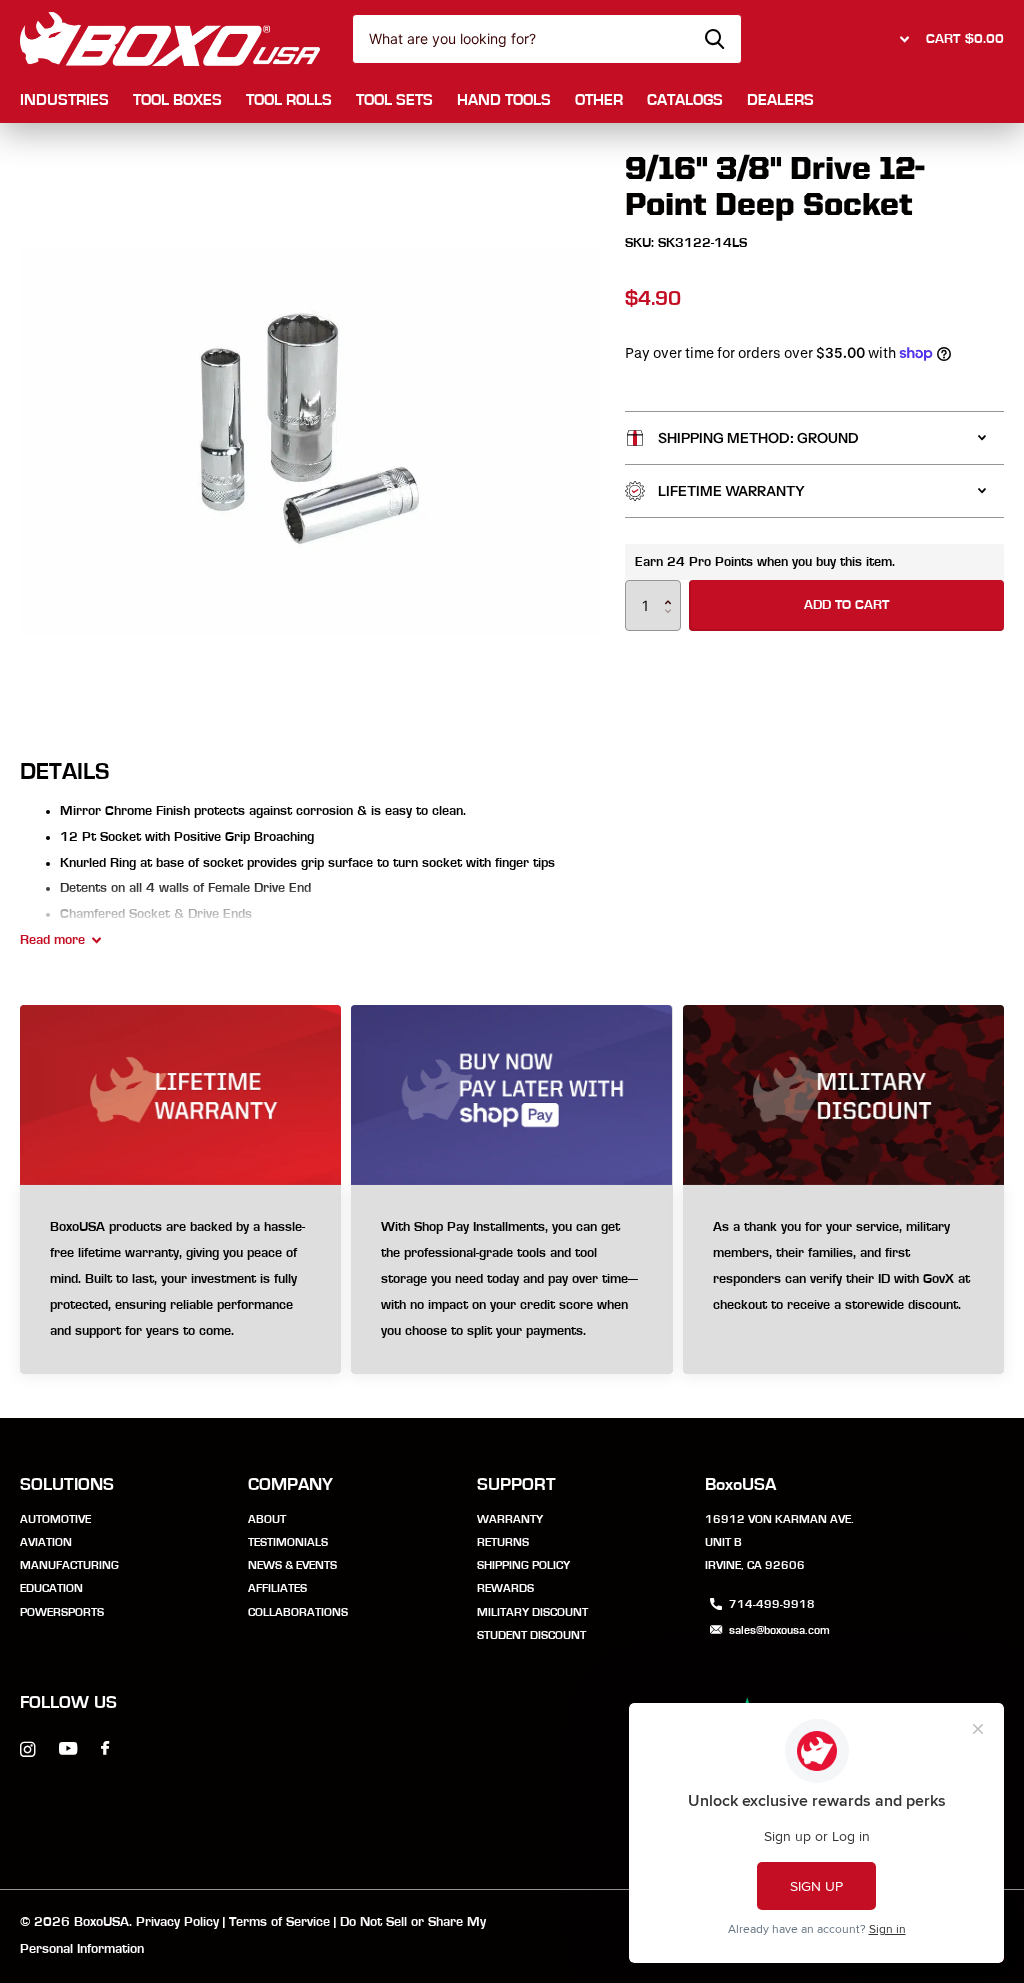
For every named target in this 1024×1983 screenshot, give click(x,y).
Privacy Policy (177, 1922)
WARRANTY (510, 1519)
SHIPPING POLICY (523, 1565)
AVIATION (46, 1542)
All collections (64, 101)
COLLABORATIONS (298, 1612)
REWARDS (505, 1588)
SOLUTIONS (67, 1485)
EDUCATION (51, 1588)
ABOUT (267, 1519)
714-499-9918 (772, 1604)
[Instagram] (27, 1749)
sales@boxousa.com (779, 1630)
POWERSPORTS (62, 1612)
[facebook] (105, 1749)
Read (52, 940)
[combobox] (547, 39)
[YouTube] (68, 1749)
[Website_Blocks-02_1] (511, 1279)
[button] (673, 587)
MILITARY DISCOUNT (532, 1612)
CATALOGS (685, 100)
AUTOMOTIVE (55, 1519)
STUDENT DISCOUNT (531, 1635)
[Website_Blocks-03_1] (180, 1279)
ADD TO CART (846, 605)
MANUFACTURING (69, 1565)
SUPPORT (516, 1485)
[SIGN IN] (902, 39)
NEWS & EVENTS (292, 1565)
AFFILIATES (277, 1588)
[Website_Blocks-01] (843, 1279)
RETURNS (503, 1542)
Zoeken (714, 39)
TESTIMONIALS (288, 1542)
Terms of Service (279, 1922)
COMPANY (290, 1485)
